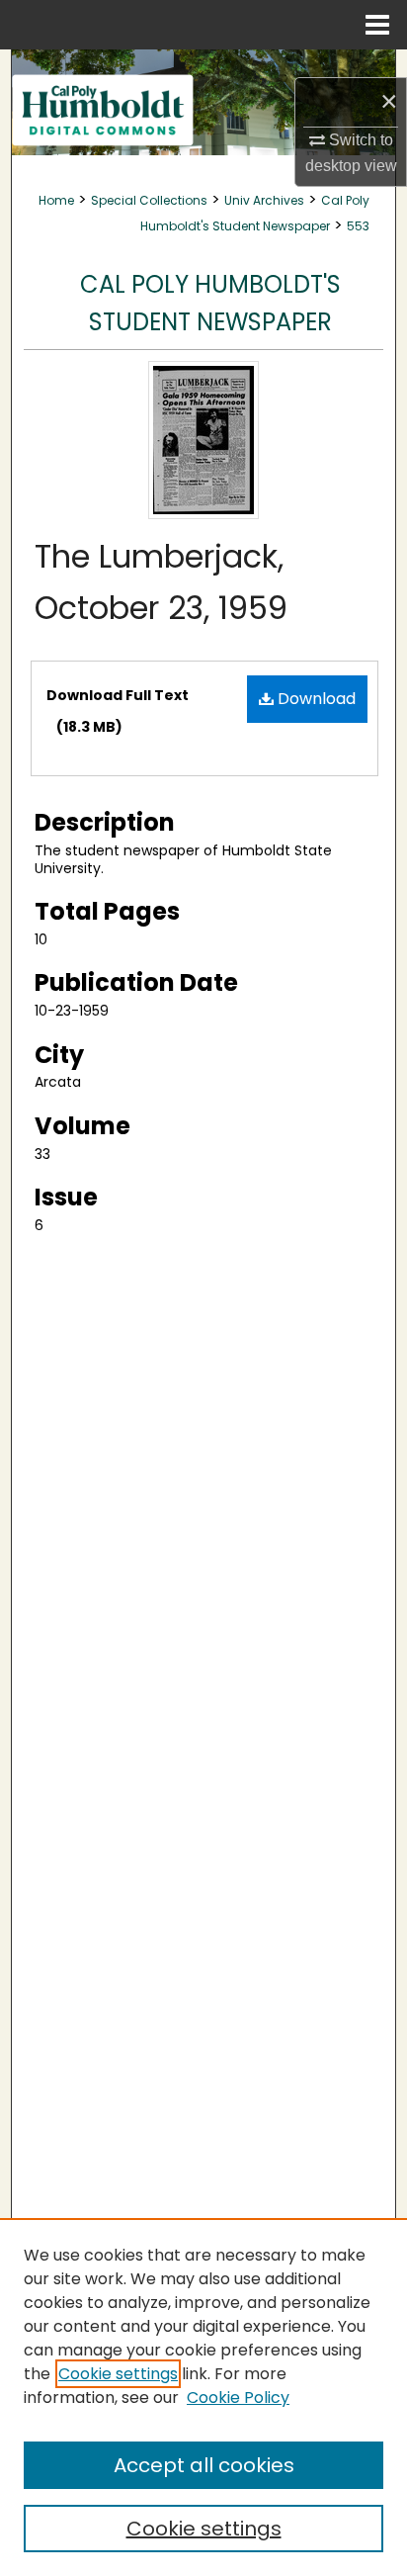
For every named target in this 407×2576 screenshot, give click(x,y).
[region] (203, 2397)
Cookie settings (118, 2374)
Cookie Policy (238, 2398)
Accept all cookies (204, 2465)
